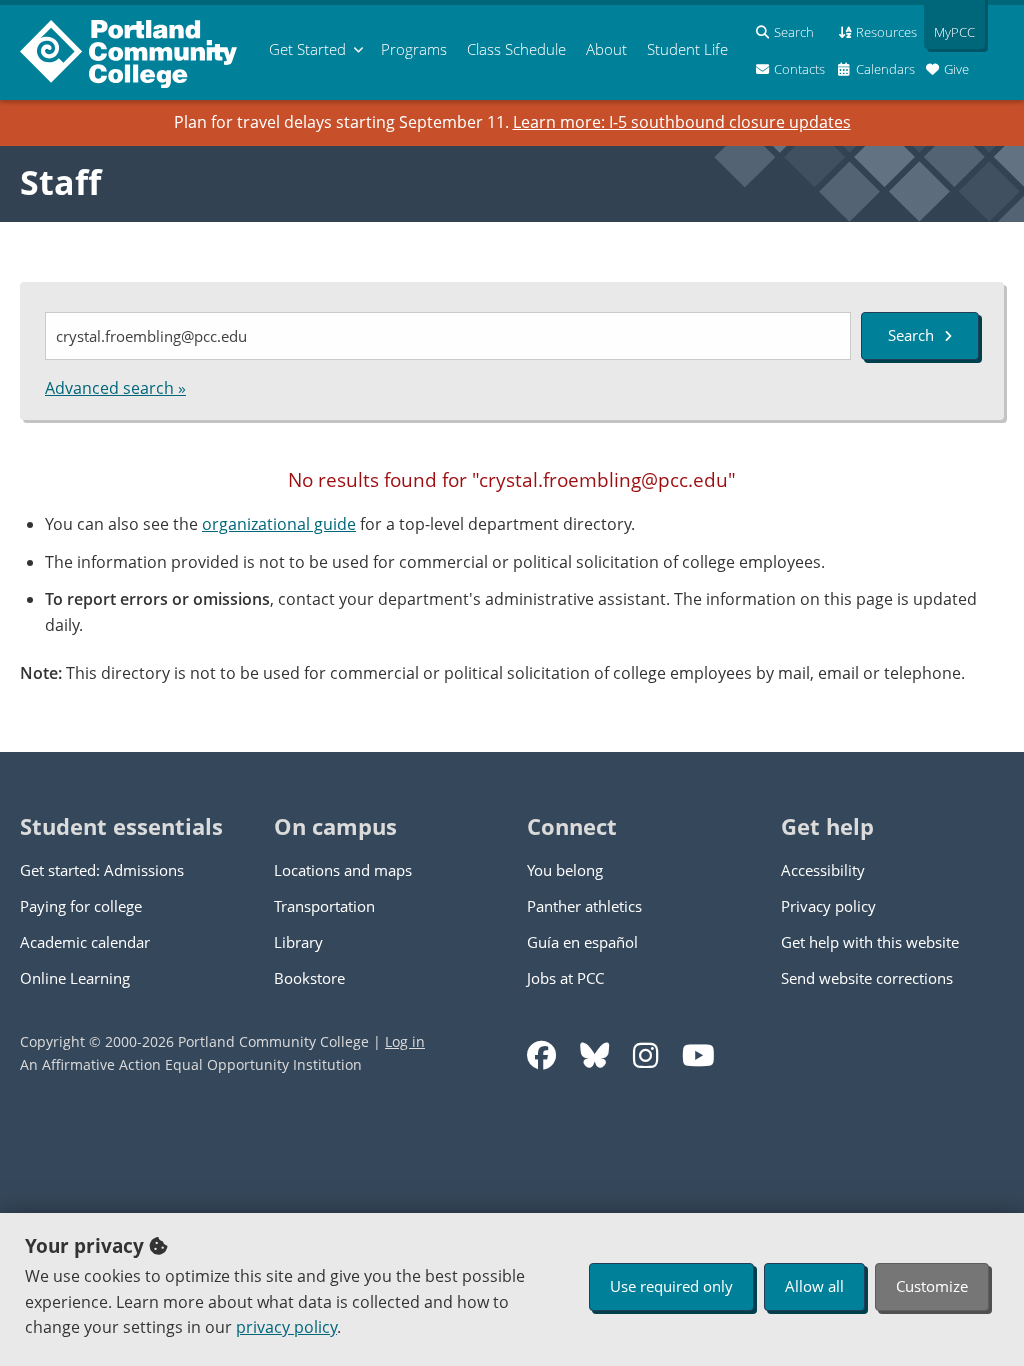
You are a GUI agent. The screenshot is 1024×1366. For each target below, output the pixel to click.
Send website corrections (867, 978)
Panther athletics (584, 906)
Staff (60, 182)
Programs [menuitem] (414, 49)
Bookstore (309, 978)
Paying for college (81, 906)
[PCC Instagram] (645, 1055)
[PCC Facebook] (541, 1055)
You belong (565, 870)
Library (298, 942)
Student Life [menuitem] (687, 49)
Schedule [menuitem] (516, 49)
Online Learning (75, 978)
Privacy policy (828, 906)
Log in (405, 1041)
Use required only (671, 1286)
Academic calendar (85, 942)
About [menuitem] (606, 49)
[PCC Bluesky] (594, 1055)
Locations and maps (343, 870)
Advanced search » (115, 388)
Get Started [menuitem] (307, 49)
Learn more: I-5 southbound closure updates (682, 122)
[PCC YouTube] (698, 1055)
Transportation (324, 906)
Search (911, 335)
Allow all (814, 1286)
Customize (932, 1286)
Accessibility (823, 870)
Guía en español (582, 942)
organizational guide (279, 524)
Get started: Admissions (102, 870)
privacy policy (286, 1327)
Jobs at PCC (565, 978)
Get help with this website (870, 942)
